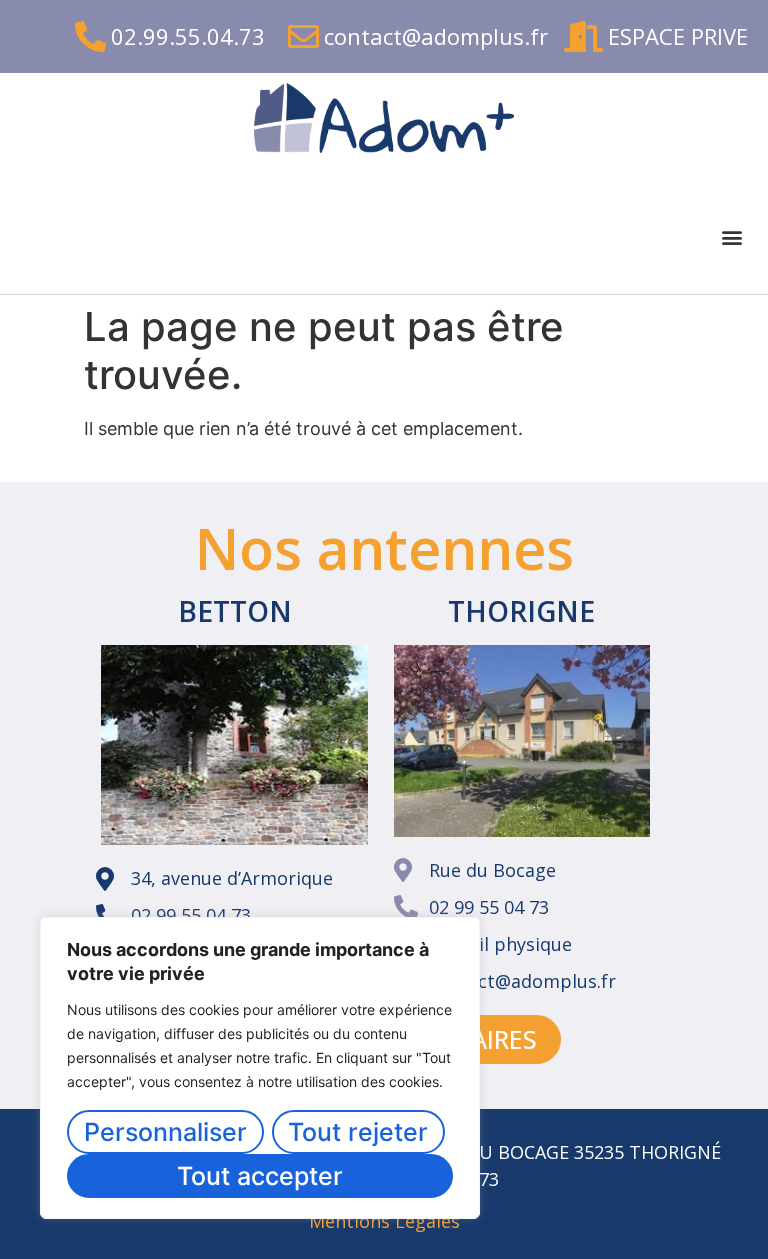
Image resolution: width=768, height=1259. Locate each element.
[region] (260, 1068)
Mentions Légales (384, 1221)
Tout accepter (260, 1176)
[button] (731, 237)
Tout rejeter (358, 1132)
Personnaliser (165, 1132)
